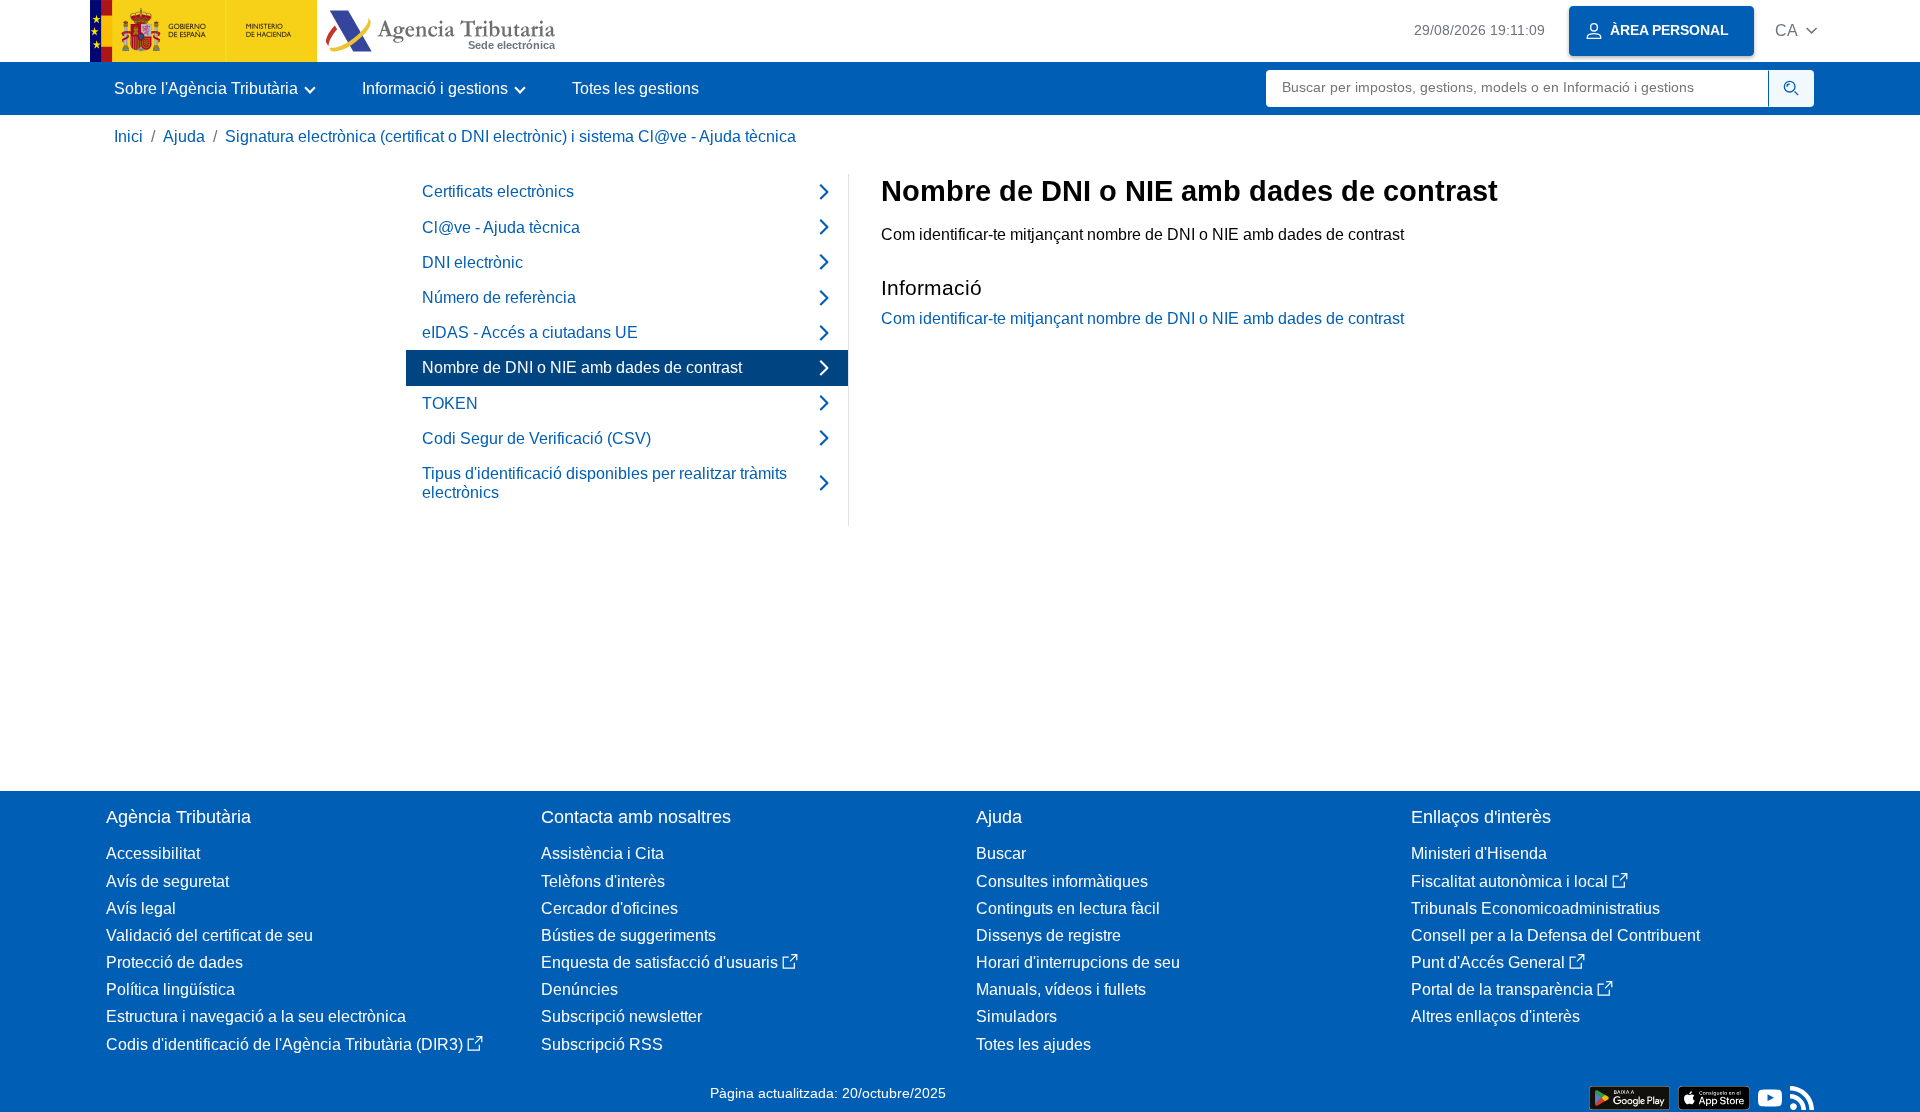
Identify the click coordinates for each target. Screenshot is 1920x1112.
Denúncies (579, 989)
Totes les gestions (635, 88)
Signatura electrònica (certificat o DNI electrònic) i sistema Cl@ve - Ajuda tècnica (510, 136)
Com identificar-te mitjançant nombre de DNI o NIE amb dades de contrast (1142, 318)
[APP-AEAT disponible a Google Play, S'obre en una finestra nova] (1629, 1096)
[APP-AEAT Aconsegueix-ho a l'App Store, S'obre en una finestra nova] (1714, 1096)
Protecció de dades (174, 962)
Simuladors (1016, 1016)
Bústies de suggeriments (628, 935)
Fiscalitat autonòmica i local (1509, 881)
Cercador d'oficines (609, 908)
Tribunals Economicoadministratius (1535, 908)
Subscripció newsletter (621, 1016)
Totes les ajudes (1033, 1044)
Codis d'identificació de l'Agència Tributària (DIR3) (284, 1044)
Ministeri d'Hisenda (1479, 853)
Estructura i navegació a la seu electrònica (256, 1016)
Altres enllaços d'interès (1495, 1016)
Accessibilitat (153, 853)
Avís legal (141, 908)
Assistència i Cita (602, 853)
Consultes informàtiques (1062, 881)
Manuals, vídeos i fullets (1061, 989)
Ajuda (184, 136)
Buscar (1001, 853)
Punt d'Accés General (1488, 962)
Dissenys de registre (1048, 935)
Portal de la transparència (1502, 989)
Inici (128, 136)
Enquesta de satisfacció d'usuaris (659, 962)
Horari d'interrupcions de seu (1078, 962)
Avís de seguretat (167, 881)
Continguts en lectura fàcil (1068, 908)
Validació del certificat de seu (209, 935)
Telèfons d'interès (603, 881)
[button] (1796, 30)
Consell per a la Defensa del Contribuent (1555, 935)
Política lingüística (170, 989)
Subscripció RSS (602, 1044)
